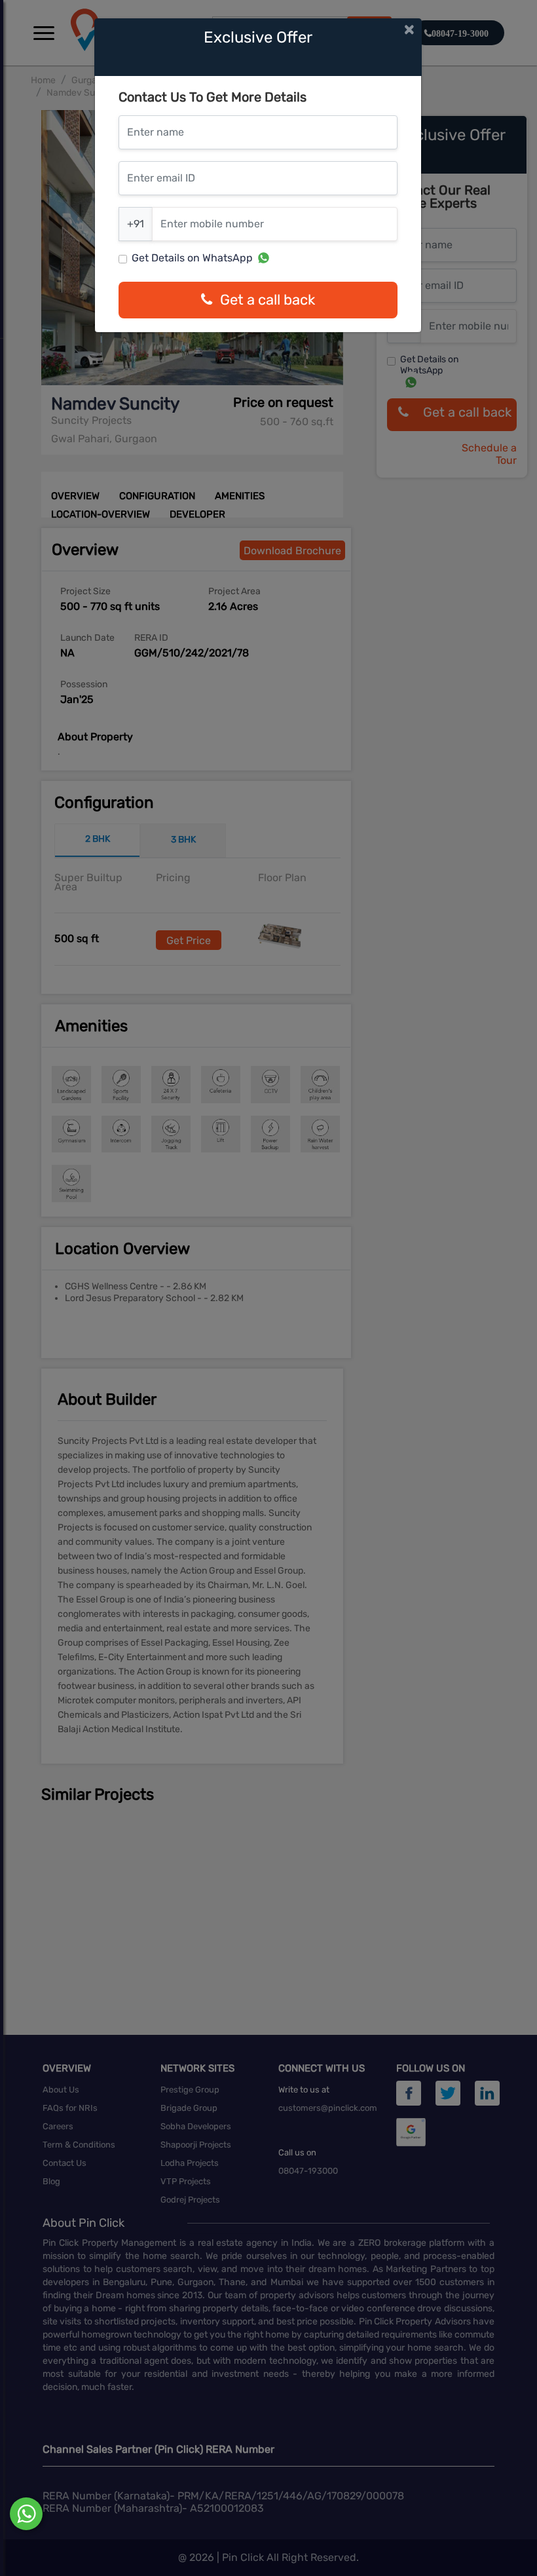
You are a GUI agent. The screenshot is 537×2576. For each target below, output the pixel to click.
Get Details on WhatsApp (192, 258)
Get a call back (268, 300)
